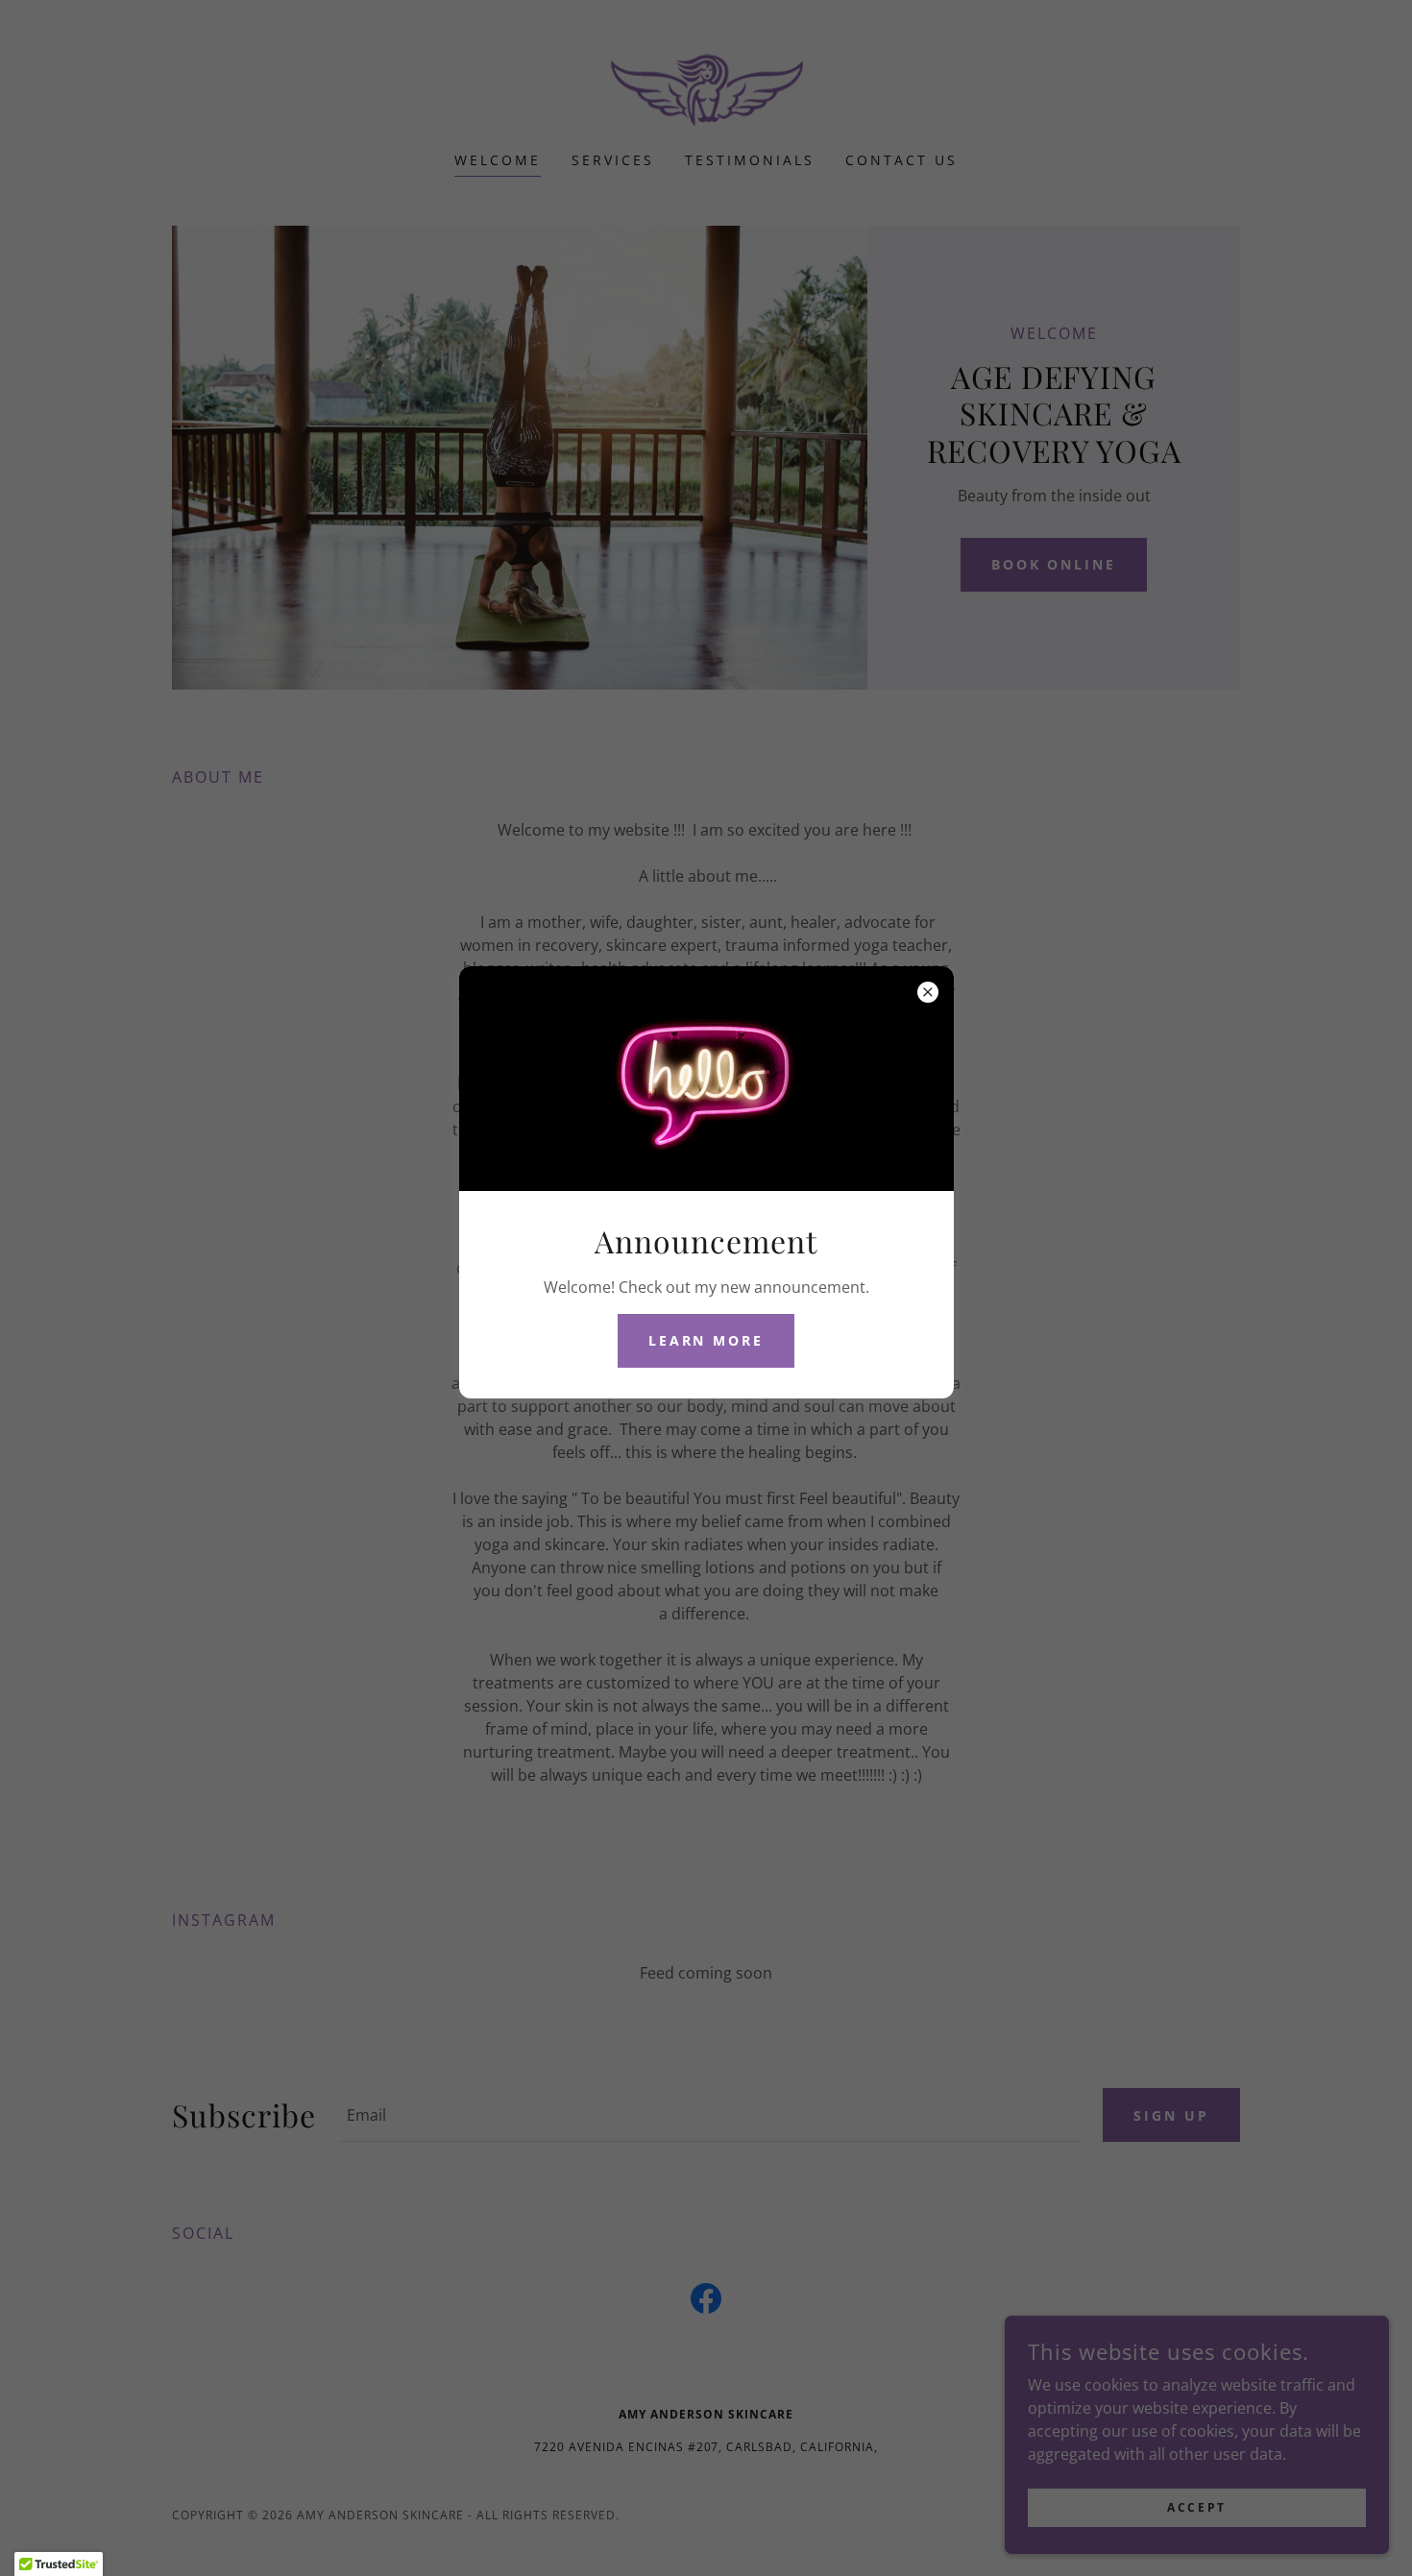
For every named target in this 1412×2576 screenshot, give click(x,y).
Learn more (706, 1340)
